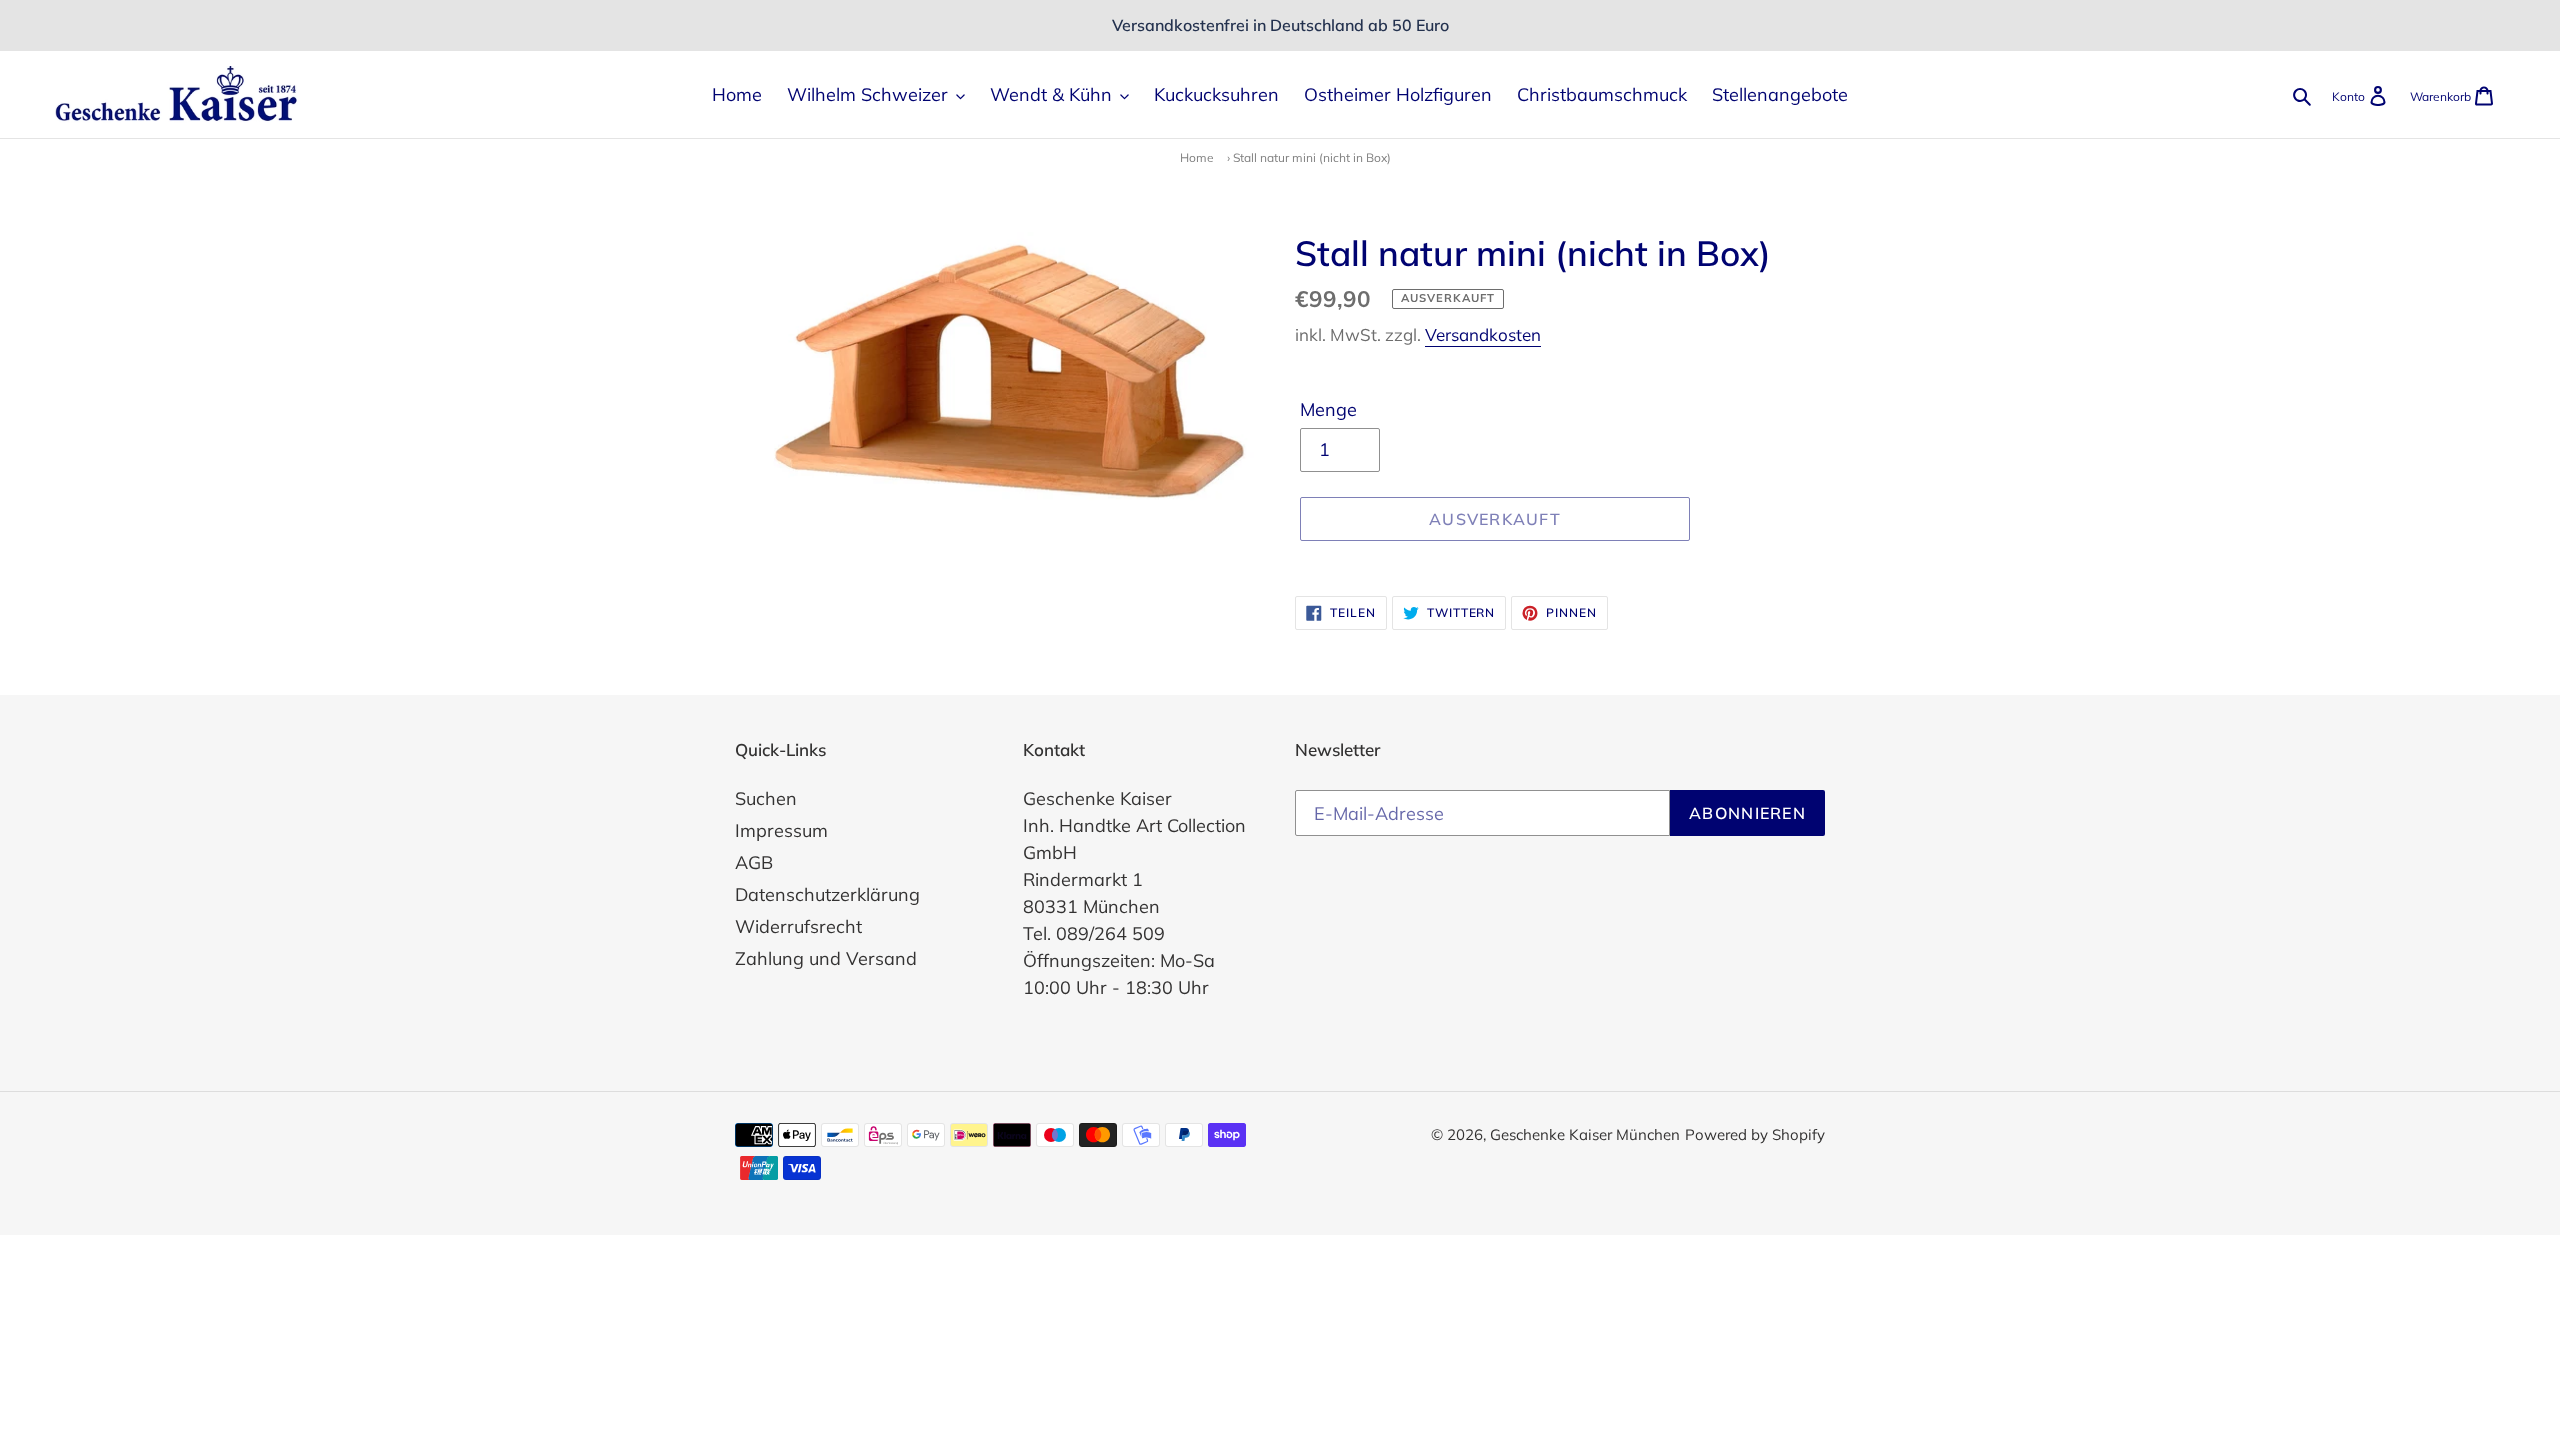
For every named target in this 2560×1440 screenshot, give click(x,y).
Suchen (766, 798)
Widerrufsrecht (798, 926)
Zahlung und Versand (826, 958)
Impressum (781, 830)
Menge (1328, 409)
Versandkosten (1483, 334)
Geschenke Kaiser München (1585, 1134)
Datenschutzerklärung (827, 894)
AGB (754, 862)
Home (1197, 157)
